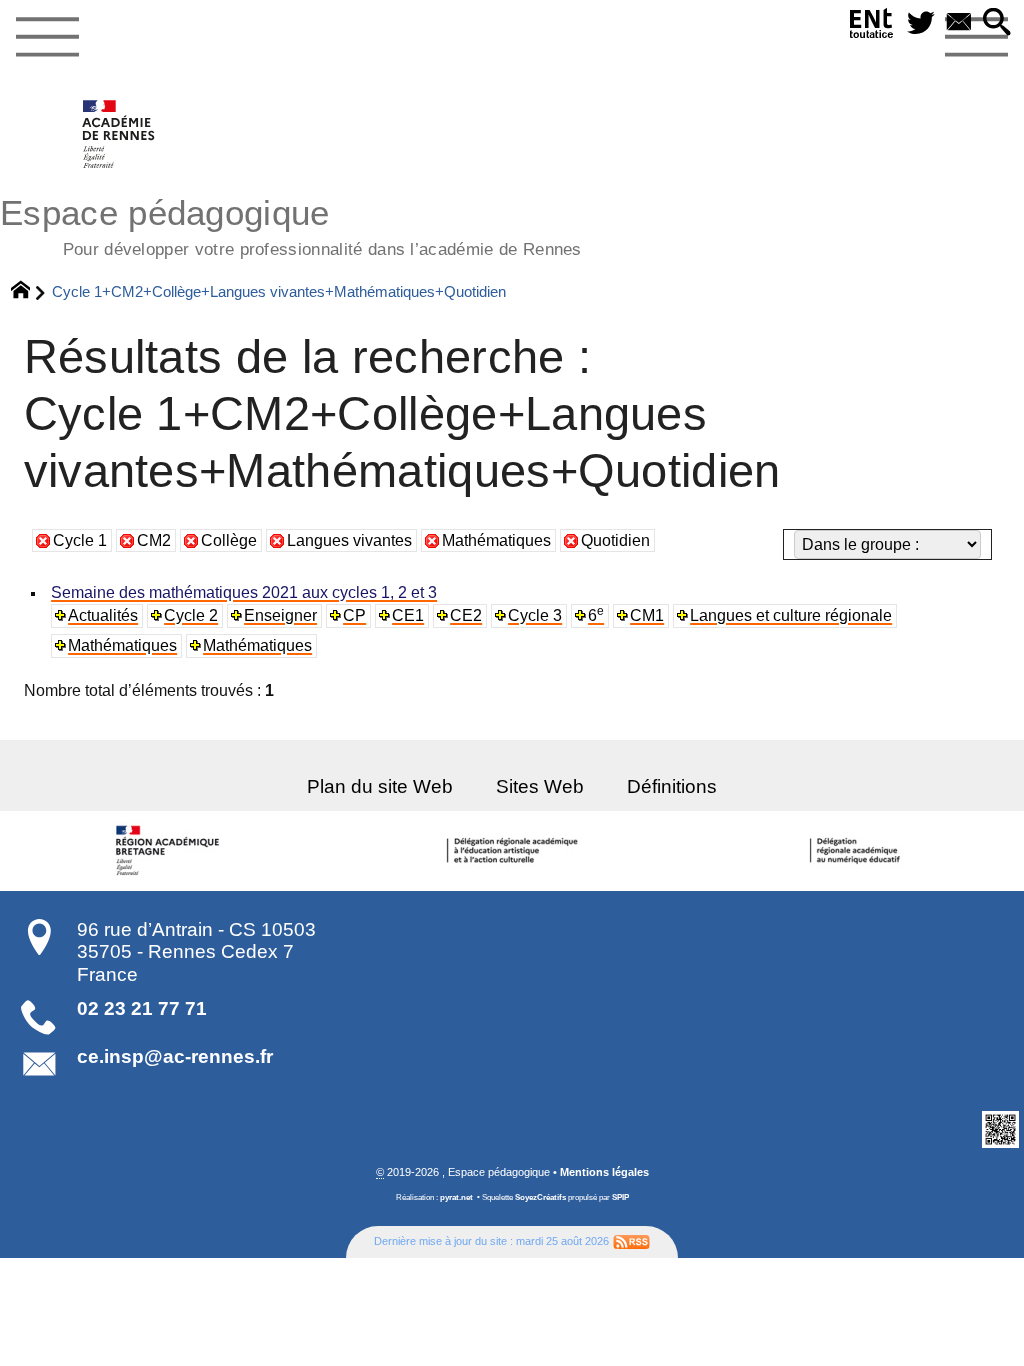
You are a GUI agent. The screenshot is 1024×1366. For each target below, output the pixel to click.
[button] (997, 23)
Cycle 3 (535, 615)
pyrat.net (456, 1197)
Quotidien (615, 540)
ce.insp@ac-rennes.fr (175, 1056)
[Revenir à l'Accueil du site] (29, 292)
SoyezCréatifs (540, 1197)
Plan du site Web (380, 786)
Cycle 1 (80, 540)
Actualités (103, 615)
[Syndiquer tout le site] (631, 1241)
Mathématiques (496, 540)
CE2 (466, 615)
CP (354, 615)
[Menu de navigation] (47, 38)
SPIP (620, 1197)
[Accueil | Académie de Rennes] (171, 851)
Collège (229, 540)
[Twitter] (921, 23)
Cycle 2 (191, 615)
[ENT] (872, 27)
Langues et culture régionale (791, 615)
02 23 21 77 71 (142, 1008)
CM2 (154, 540)
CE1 (408, 615)
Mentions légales (604, 1172)
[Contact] (959, 23)
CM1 (647, 615)
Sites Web (540, 786)
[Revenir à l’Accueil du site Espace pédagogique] (119, 134)
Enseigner (280, 615)
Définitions (672, 786)
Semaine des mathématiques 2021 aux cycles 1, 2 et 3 (244, 592)
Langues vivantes (349, 540)
